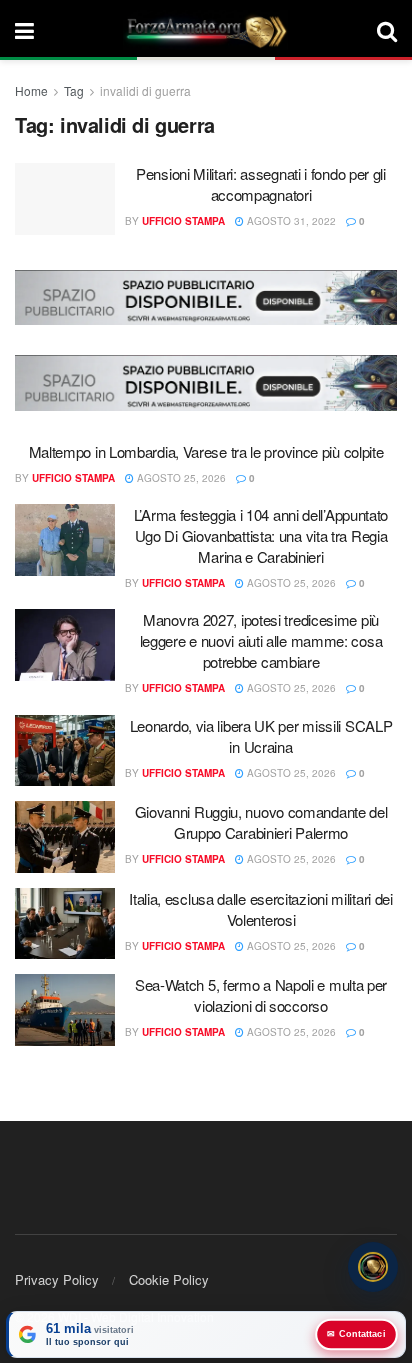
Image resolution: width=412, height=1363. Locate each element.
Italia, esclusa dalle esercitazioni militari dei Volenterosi (261, 909)
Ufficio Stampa (183, 221)
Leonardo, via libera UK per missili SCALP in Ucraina (261, 736)
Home (31, 90)
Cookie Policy (169, 1279)
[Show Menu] (24, 30)
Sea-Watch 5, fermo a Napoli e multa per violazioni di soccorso (261, 995)
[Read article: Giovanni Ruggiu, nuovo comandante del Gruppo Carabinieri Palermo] (65, 837)
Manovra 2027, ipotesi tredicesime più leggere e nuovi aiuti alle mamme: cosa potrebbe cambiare (261, 640)
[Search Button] (387, 30)
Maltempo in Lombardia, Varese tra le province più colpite (206, 451)
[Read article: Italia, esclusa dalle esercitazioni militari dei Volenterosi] (65, 924)
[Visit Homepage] (206, 30)
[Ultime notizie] (373, 1268)
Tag (74, 90)
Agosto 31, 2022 (290, 221)
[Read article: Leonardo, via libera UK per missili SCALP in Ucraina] (65, 751)
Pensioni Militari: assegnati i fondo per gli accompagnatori (261, 184)
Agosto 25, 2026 (180, 478)
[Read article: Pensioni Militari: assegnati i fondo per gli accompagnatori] (65, 199)
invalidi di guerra (145, 90)
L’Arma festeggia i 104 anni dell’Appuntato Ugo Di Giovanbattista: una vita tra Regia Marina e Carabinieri (261, 535)
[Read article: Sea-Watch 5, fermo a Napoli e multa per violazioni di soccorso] (65, 1010)
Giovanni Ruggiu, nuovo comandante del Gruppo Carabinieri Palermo (261, 822)
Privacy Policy (57, 1279)
